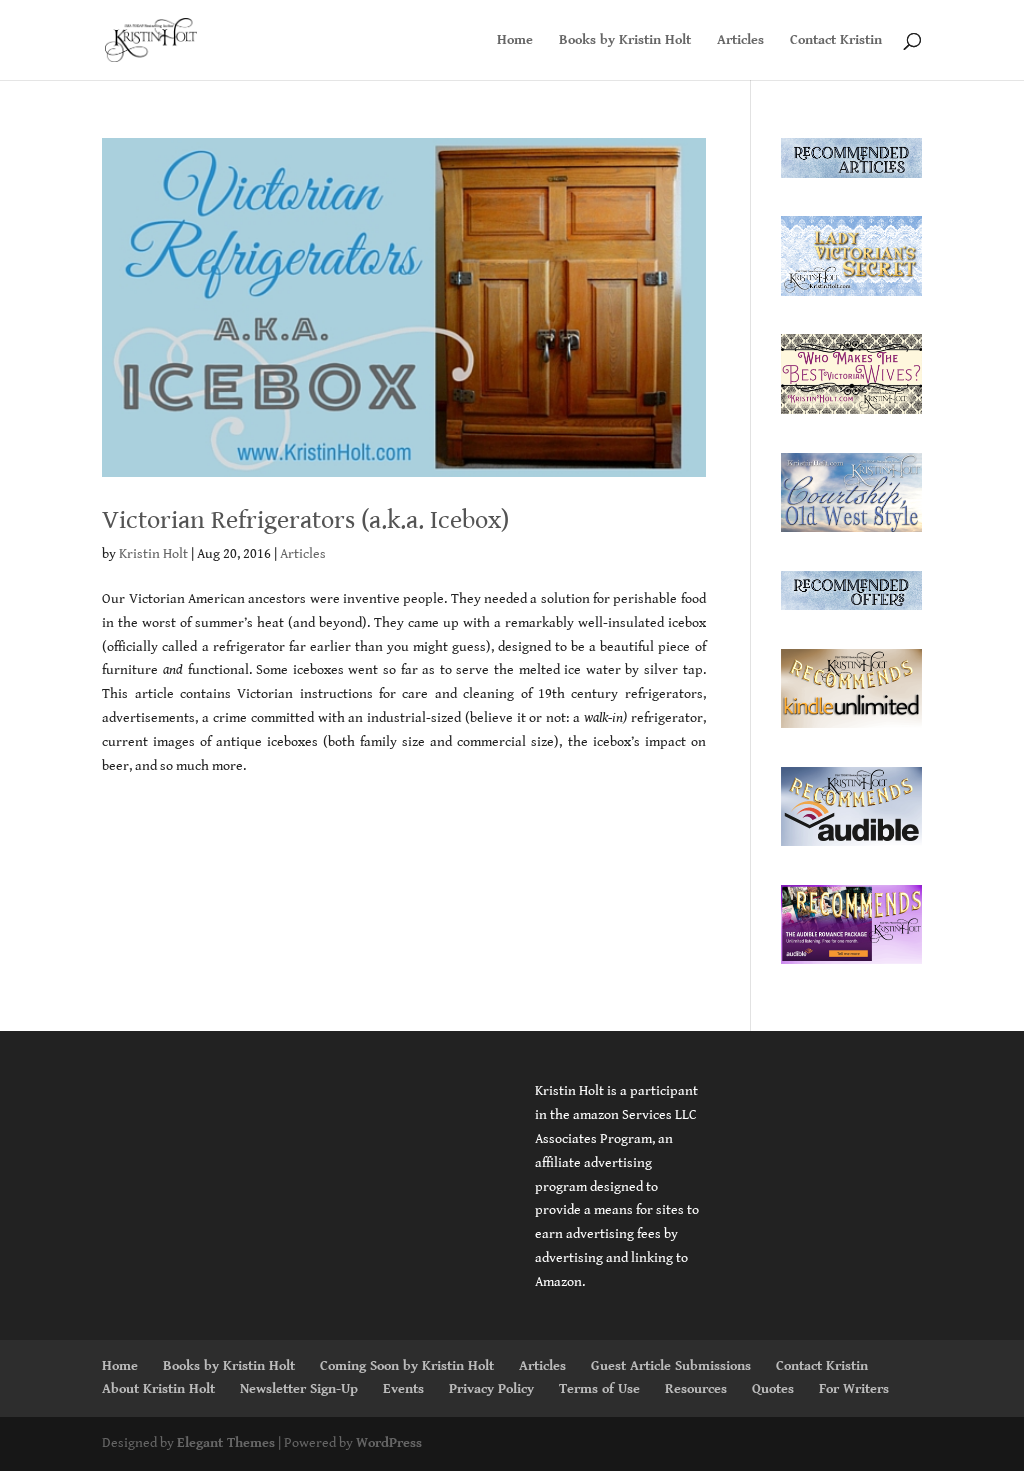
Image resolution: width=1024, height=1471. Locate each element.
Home (515, 40)
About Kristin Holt (158, 1389)
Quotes (773, 1389)
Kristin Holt (153, 554)
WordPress (389, 1443)
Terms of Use (599, 1389)
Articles (740, 40)
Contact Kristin (836, 40)
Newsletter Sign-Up (299, 1389)
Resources (696, 1389)
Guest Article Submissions (671, 1366)
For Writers (854, 1389)
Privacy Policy (491, 1389)
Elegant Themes (226, 1443)
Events (403, 1389)
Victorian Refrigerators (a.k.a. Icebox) (305, 520)
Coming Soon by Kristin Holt (407, 1366)
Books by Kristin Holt (625, 40)
